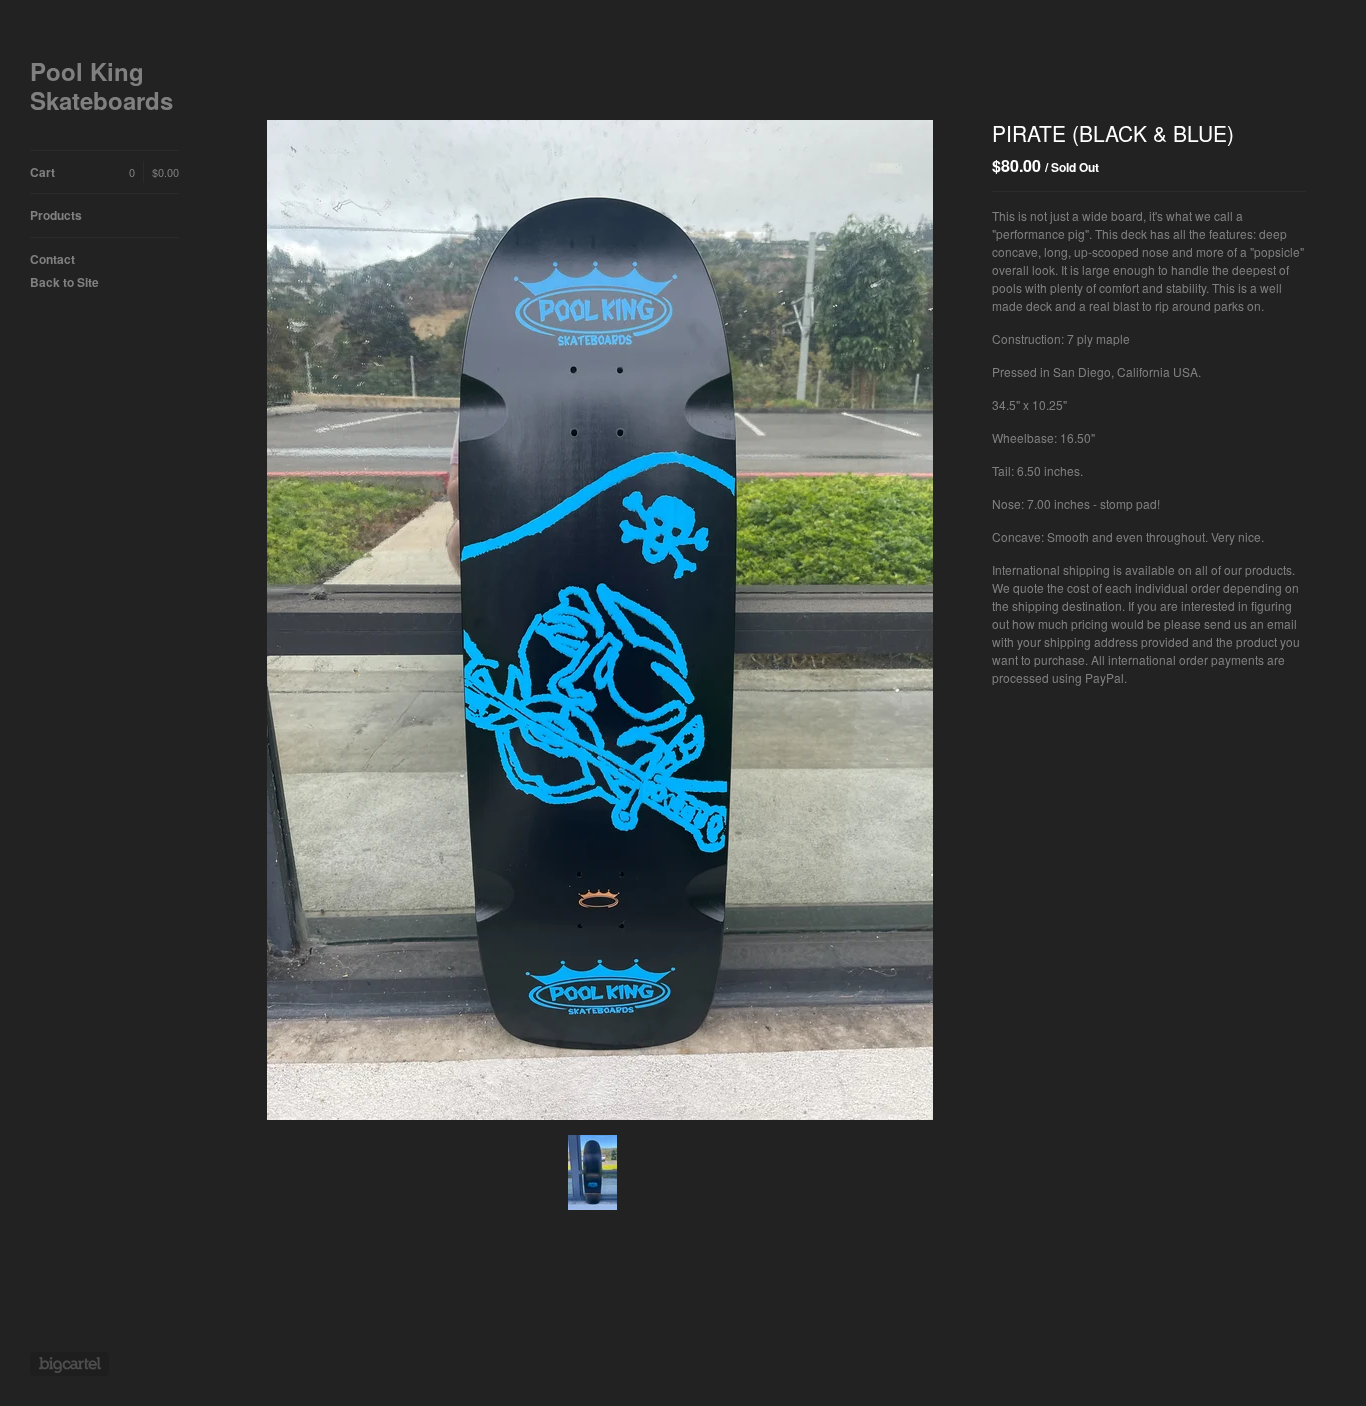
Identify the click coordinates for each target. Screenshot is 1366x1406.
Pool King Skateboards (101, 86)
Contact (52, 259)
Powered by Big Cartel (69, 1364)
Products (56, 215)
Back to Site (64, 282)
